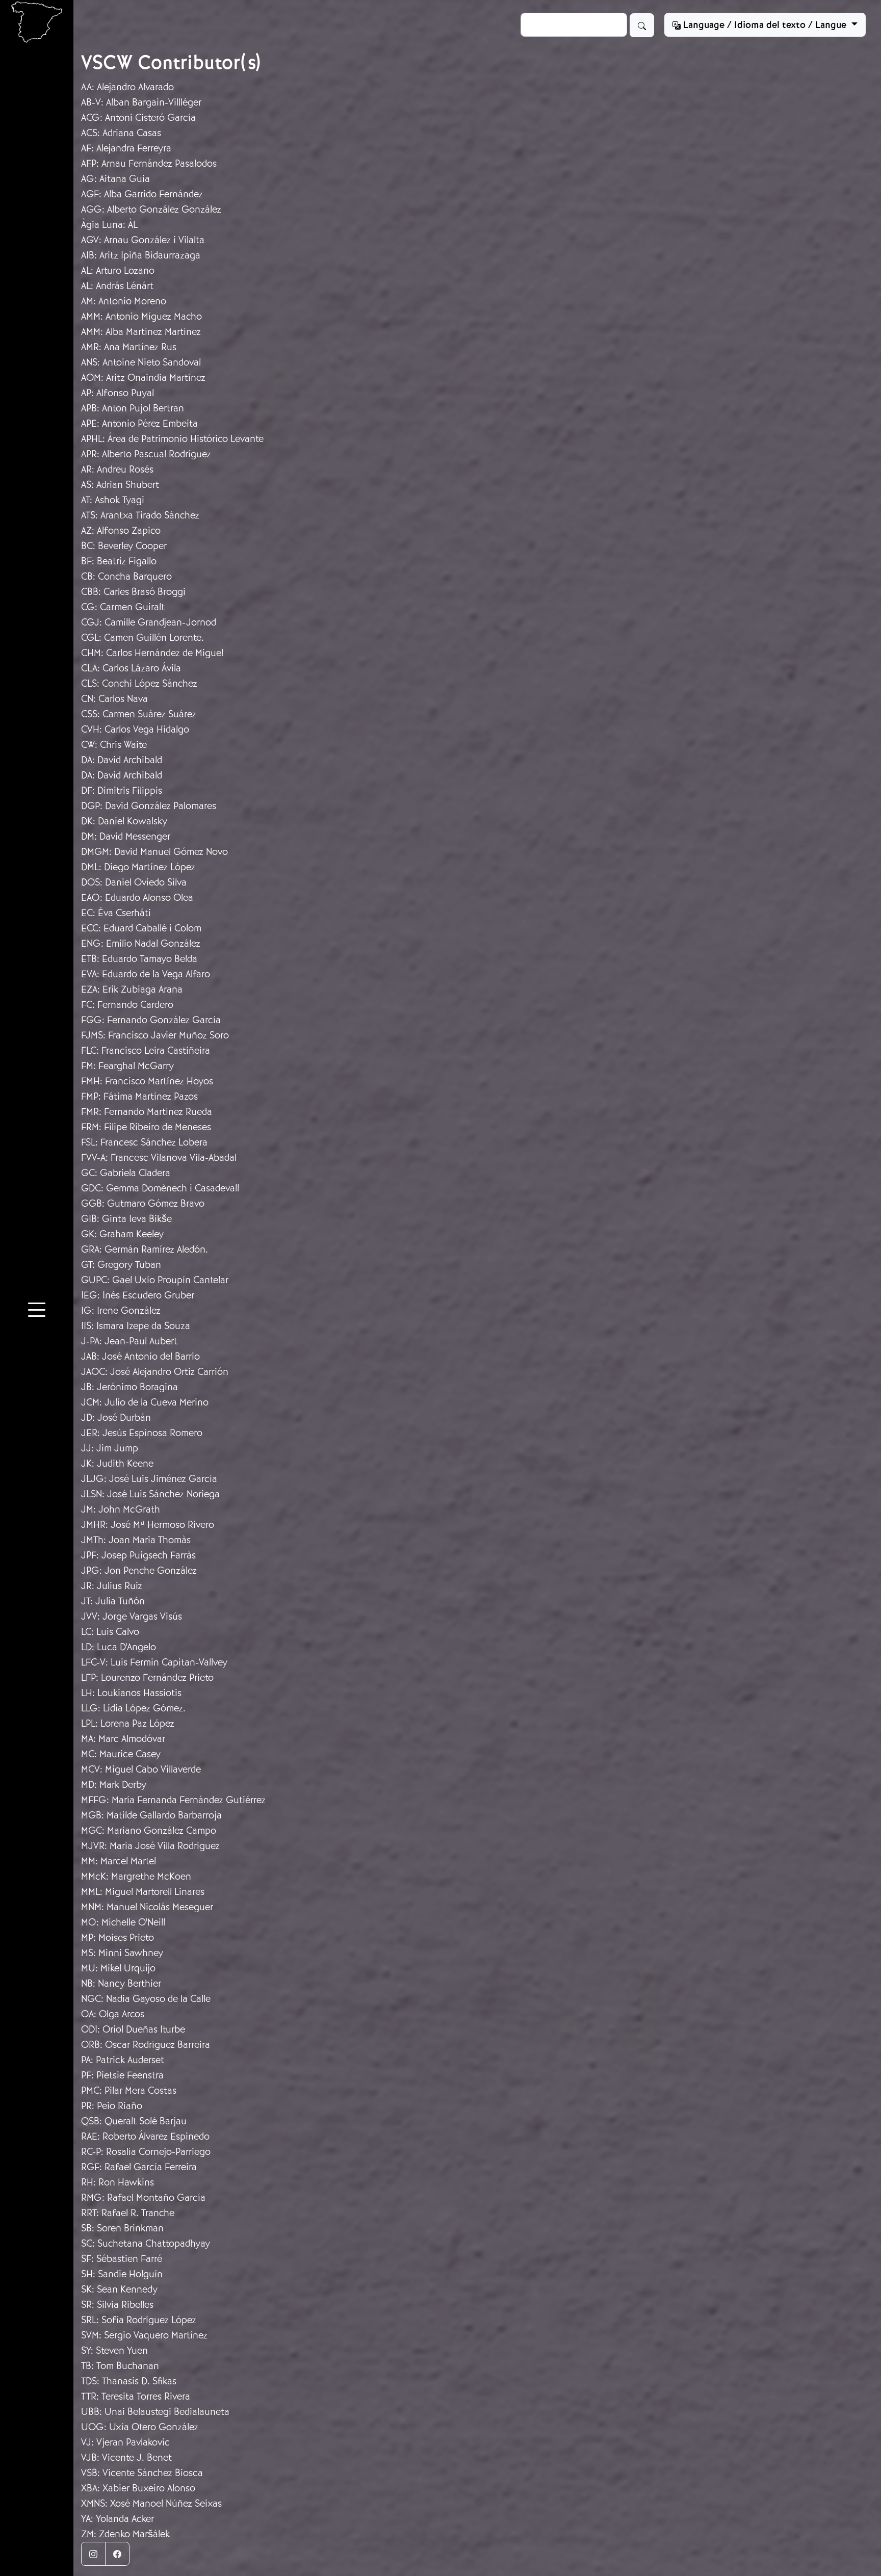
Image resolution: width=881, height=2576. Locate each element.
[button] (37, 1312)
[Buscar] (642, 25)
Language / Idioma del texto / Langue (765, 25)
